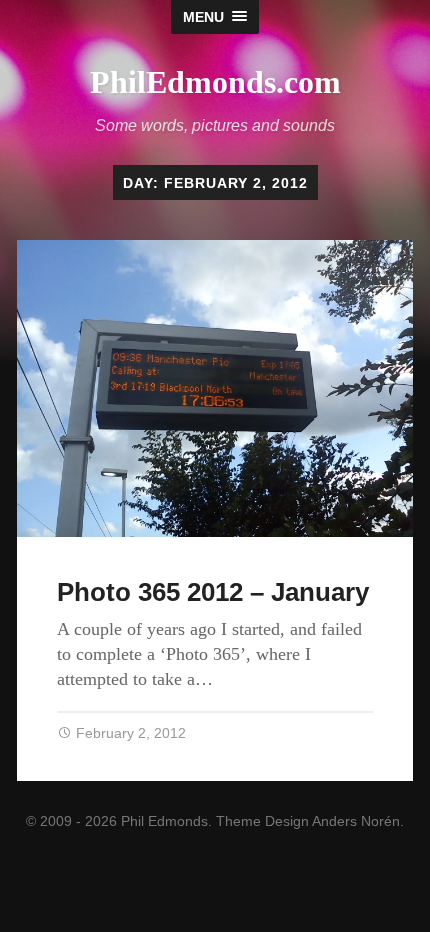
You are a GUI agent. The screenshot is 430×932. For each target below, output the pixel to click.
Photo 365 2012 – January (213, 592)
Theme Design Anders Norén (308, 821)
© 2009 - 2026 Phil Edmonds (117, 821)
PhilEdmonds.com (215, 82)
